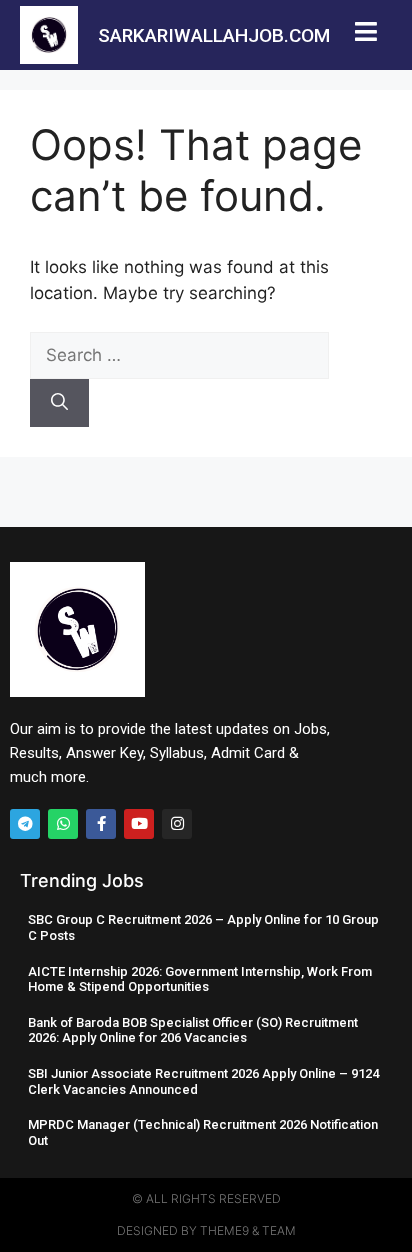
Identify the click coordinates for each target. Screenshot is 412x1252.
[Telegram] (25, 824)
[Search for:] (179, 355)
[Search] (59, 403)
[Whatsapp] (63, 824)
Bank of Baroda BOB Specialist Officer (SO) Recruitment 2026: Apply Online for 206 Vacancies (193, 1030)
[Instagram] (177, 824)
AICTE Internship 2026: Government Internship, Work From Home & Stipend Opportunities (200, 979)
